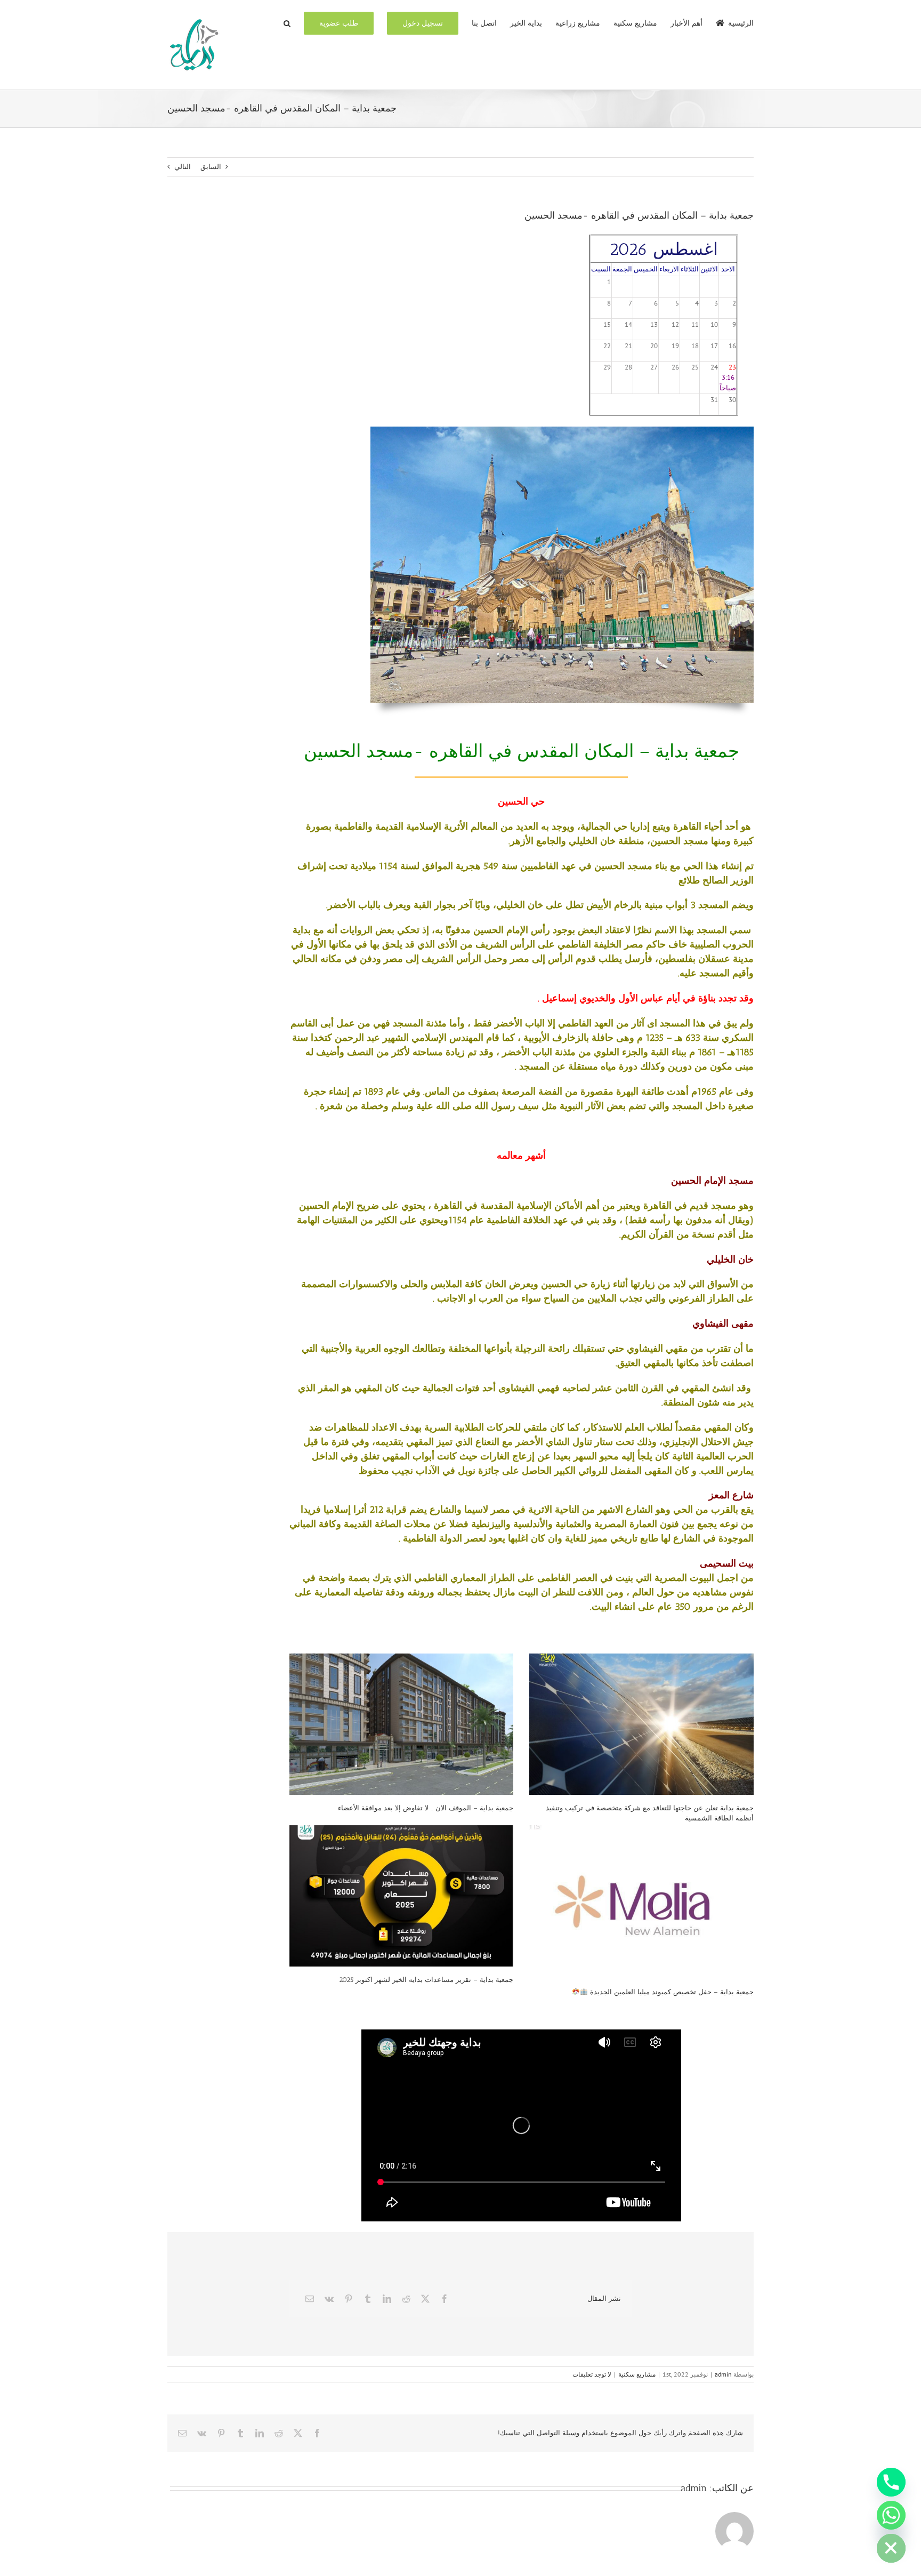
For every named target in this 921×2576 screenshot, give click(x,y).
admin (723, 2374)
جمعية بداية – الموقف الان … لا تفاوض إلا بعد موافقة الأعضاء (426, 1808)
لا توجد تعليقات (592, 2374)
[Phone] (891, 2482)
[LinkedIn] (387, 2299)
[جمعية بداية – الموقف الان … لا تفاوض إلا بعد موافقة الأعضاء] (402, 1724)
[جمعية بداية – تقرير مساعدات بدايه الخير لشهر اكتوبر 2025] (402, 1896)
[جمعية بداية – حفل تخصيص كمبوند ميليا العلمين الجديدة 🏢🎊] (641, 1902)
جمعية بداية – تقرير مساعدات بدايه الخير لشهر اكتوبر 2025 (426, 1980)
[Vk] (329, 2299)
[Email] (310, 2299)
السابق (211, 167)
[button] (287, 22)
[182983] (562, 430)
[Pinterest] (349, 2299)
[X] (425, 2299)
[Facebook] (445, 2299)
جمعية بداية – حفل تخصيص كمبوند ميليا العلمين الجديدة (671, 1992)
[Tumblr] (368, 2299)
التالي (183, 167)
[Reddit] (406, 2299)
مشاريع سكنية (637, 2374)
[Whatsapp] (891, 2515)
